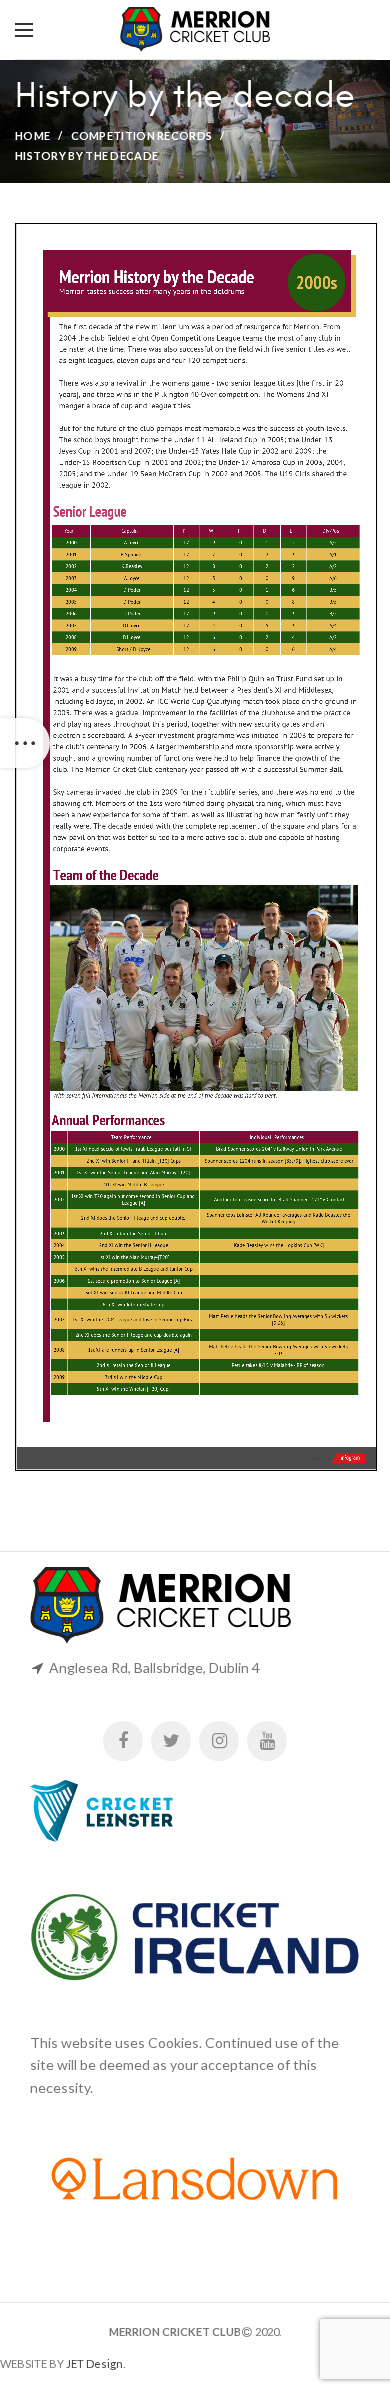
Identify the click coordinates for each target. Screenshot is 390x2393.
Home (32, 135)
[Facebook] (123, 1741)
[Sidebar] (25, 743)
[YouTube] (267, 1741)
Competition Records (142, 135)
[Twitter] (171, 1741)
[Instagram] (219, 1741)
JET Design (94, 2363)
